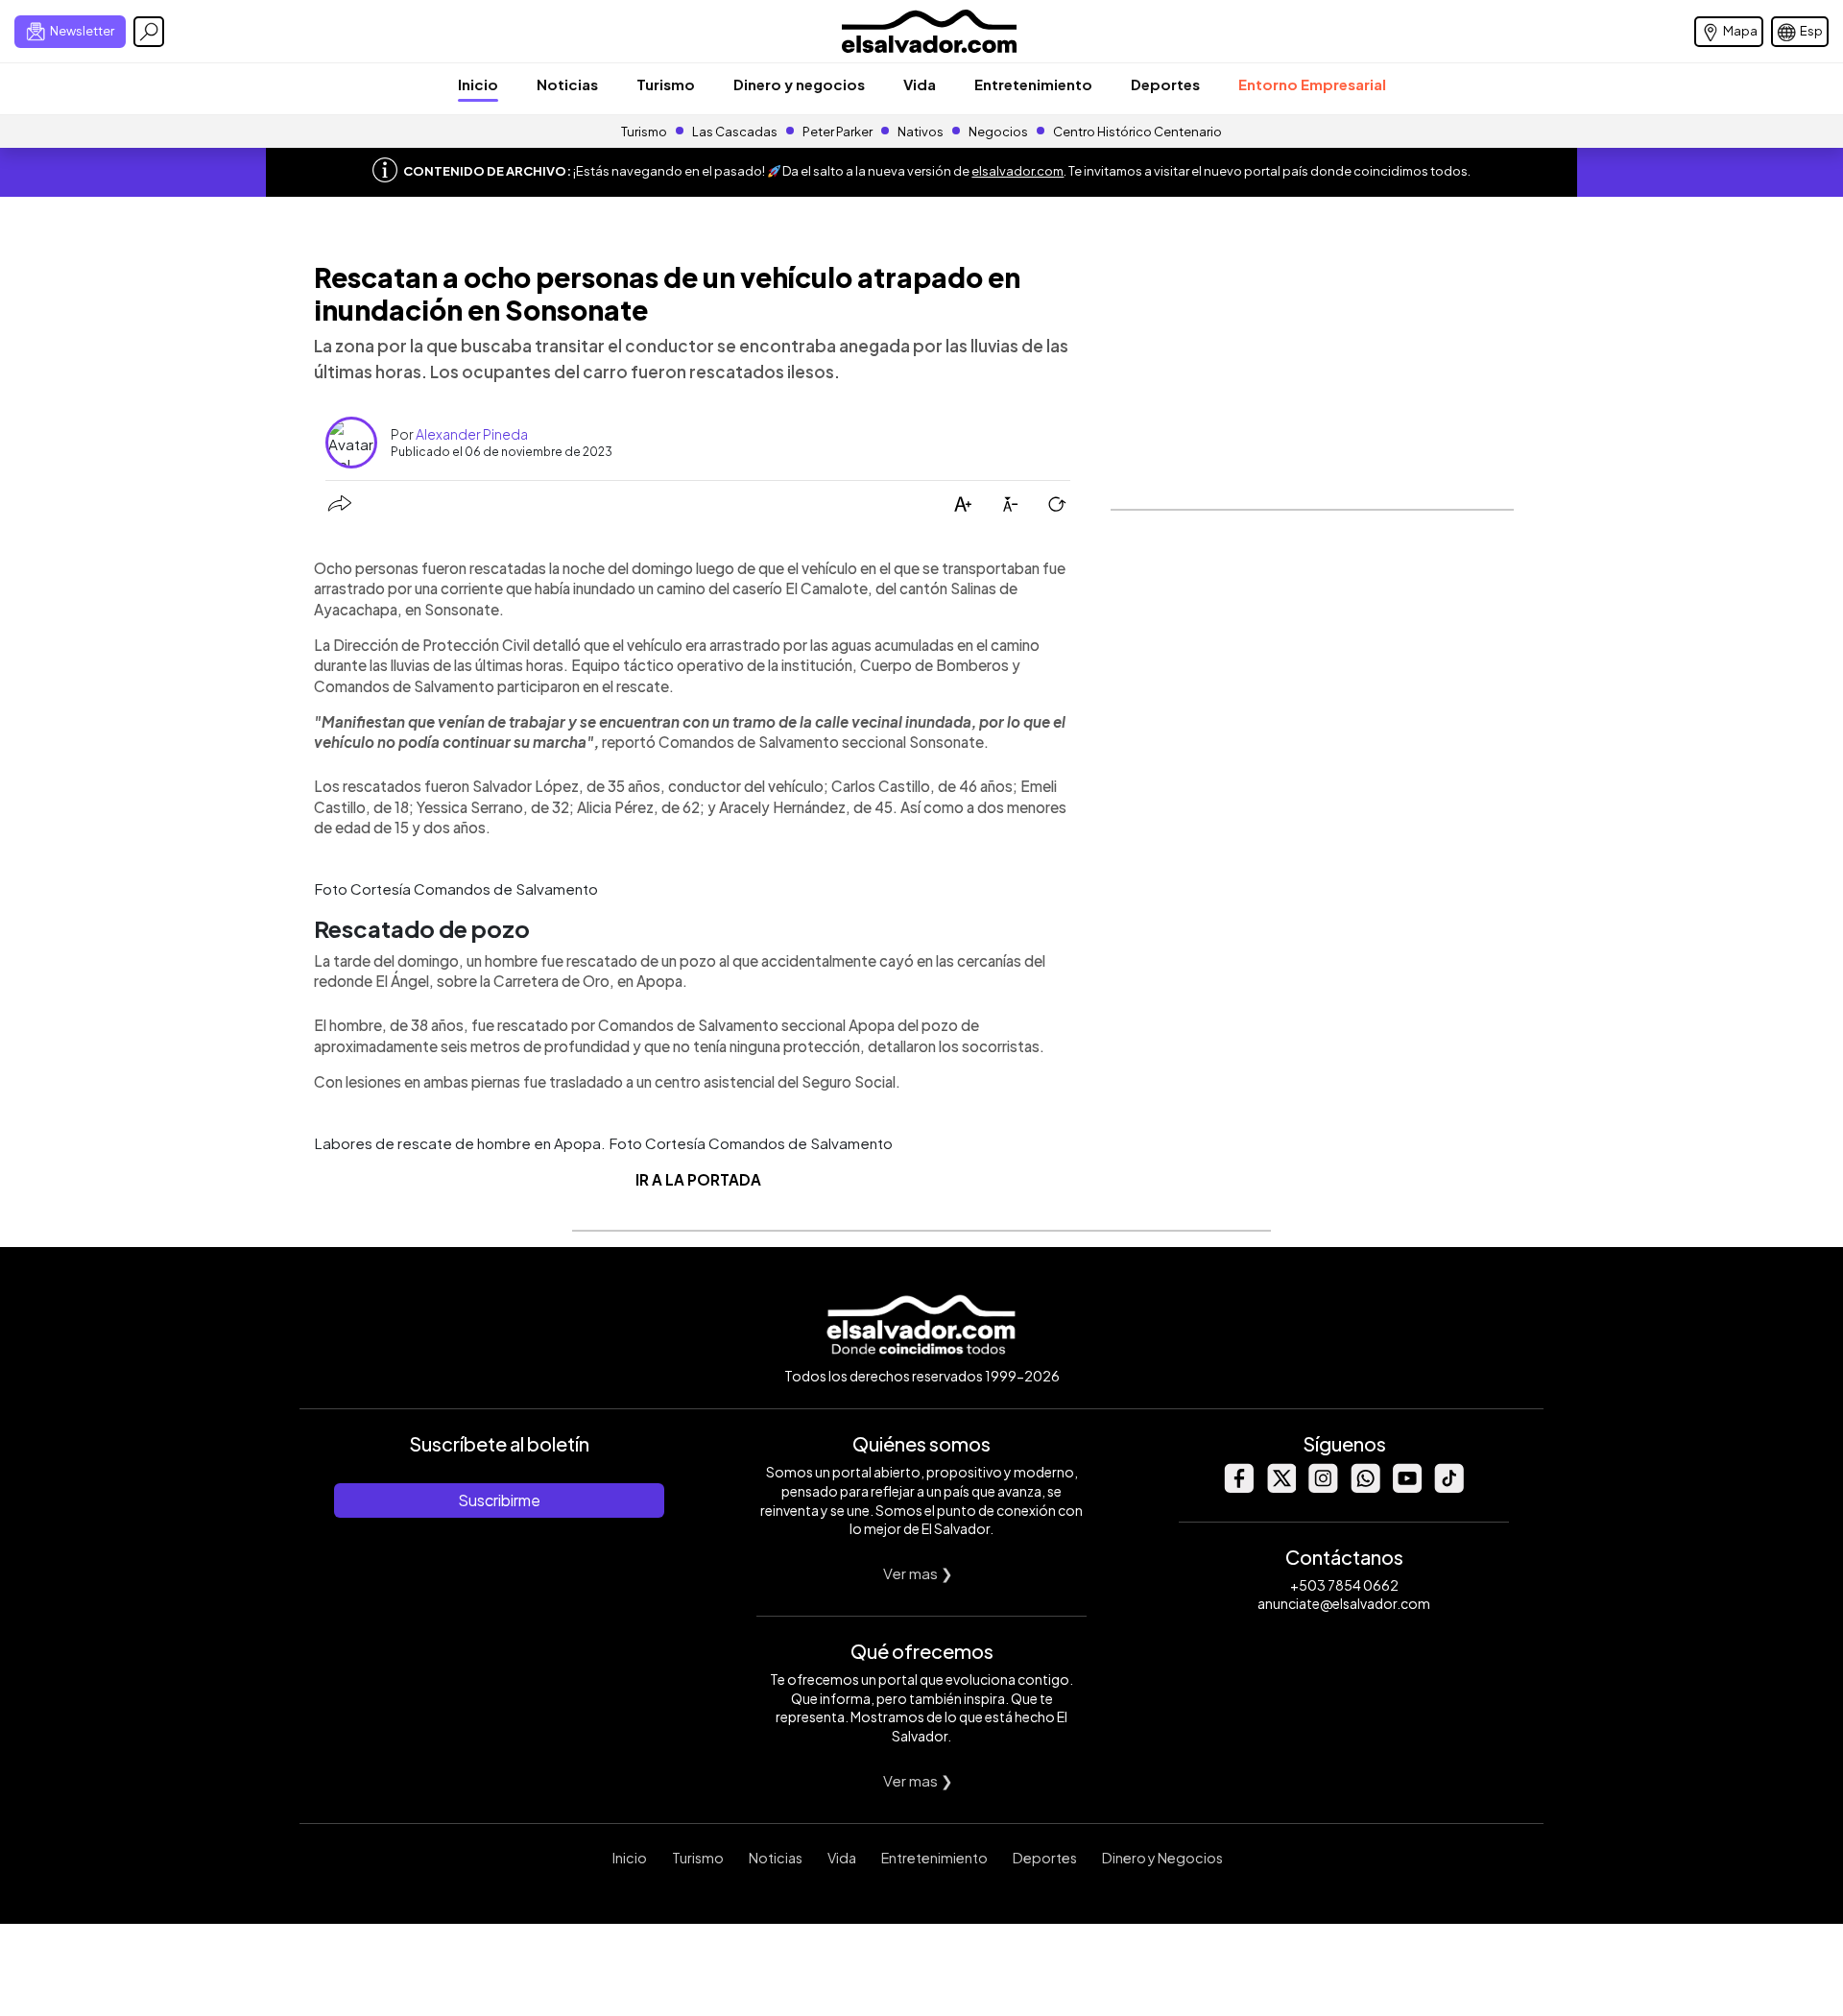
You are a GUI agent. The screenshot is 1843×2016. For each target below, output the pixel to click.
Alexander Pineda (472, 434)
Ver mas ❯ (918, 1573)
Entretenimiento (1033, 84)
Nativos (921, 132)
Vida (920, 84)
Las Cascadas (735, 132)
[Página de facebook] (1238, 1488)
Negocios (998, 132)
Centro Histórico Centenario (1137, 132)
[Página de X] (1281, 1488)
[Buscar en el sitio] (149, 32)
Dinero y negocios (799, 84)
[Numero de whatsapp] (1365, 1488)
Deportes (1165, 84)
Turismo (666, 84)
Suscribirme (499, 1500)
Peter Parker (838, 132)
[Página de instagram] (1323, 1488)
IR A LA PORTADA (698, 1179)
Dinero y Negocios (1162, 1858)
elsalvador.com (1017, 171)
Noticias (567, 84)
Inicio (478, 84)
